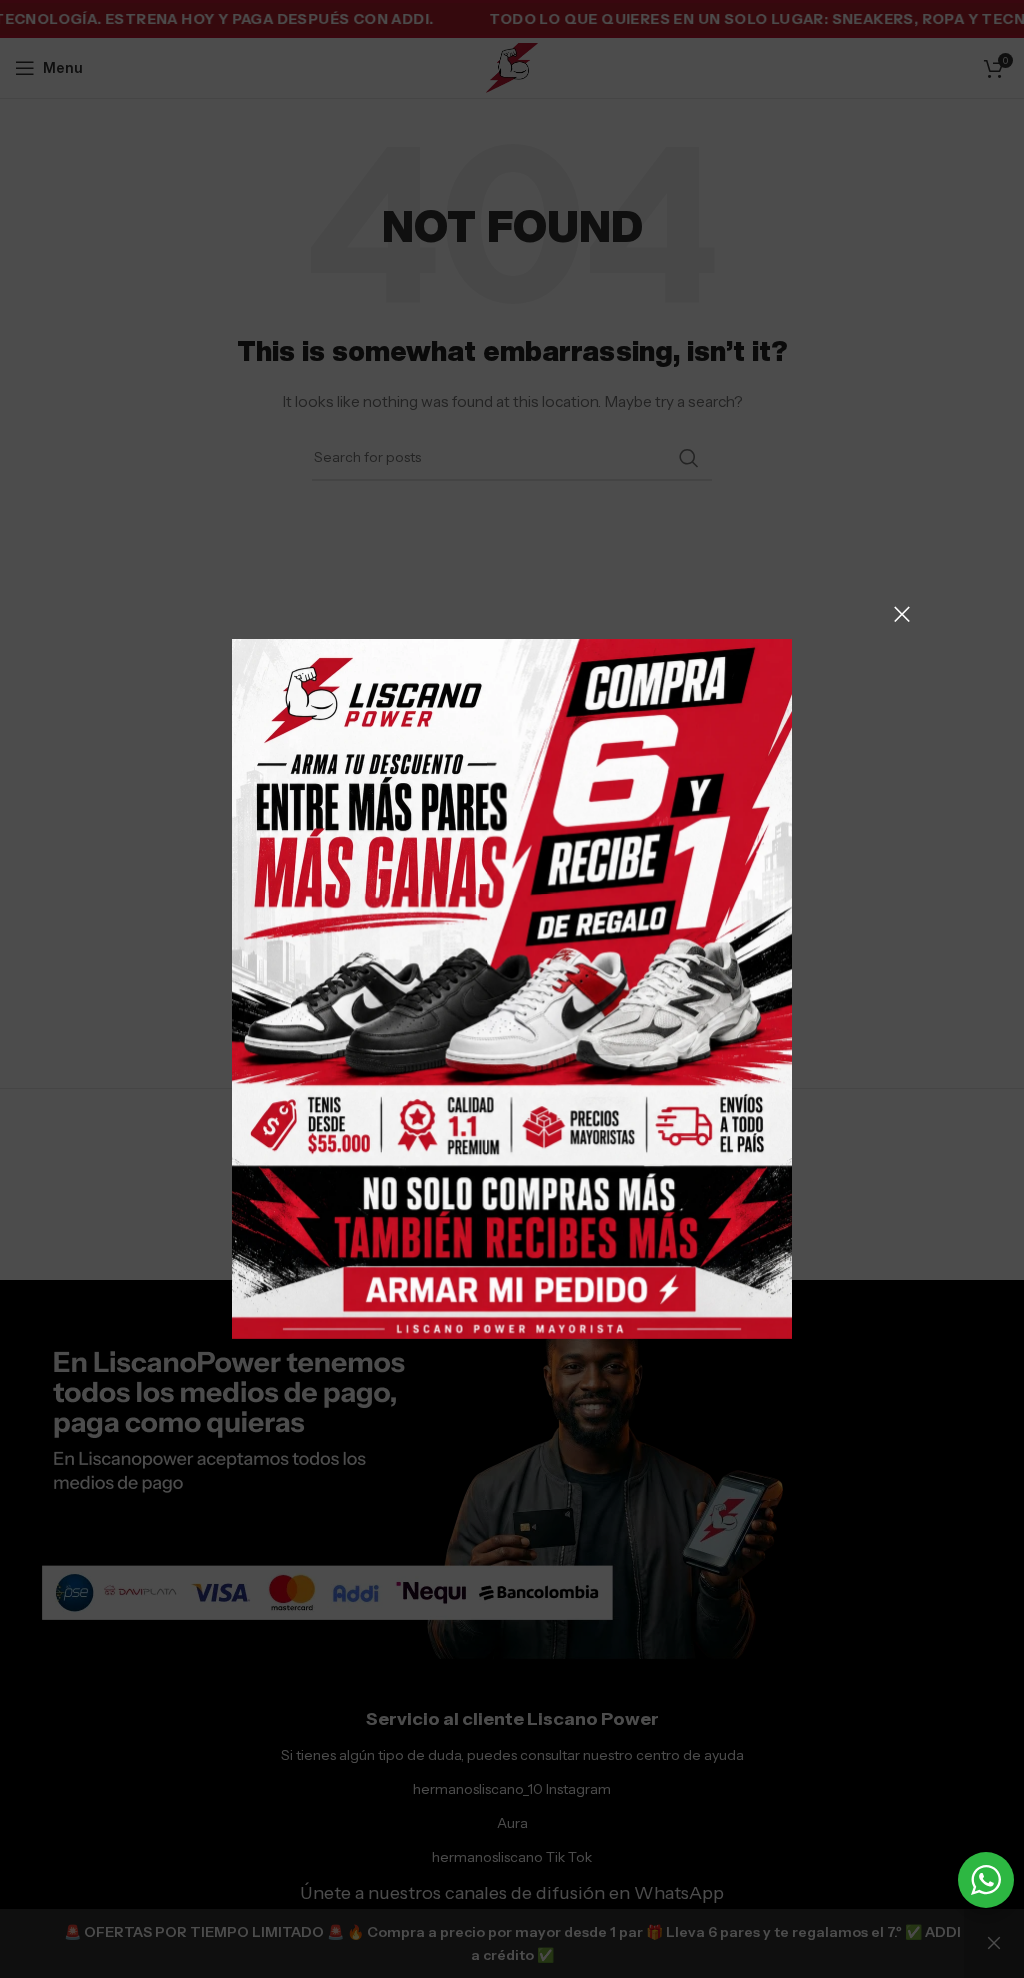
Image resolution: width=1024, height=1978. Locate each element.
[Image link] (512, 988)
